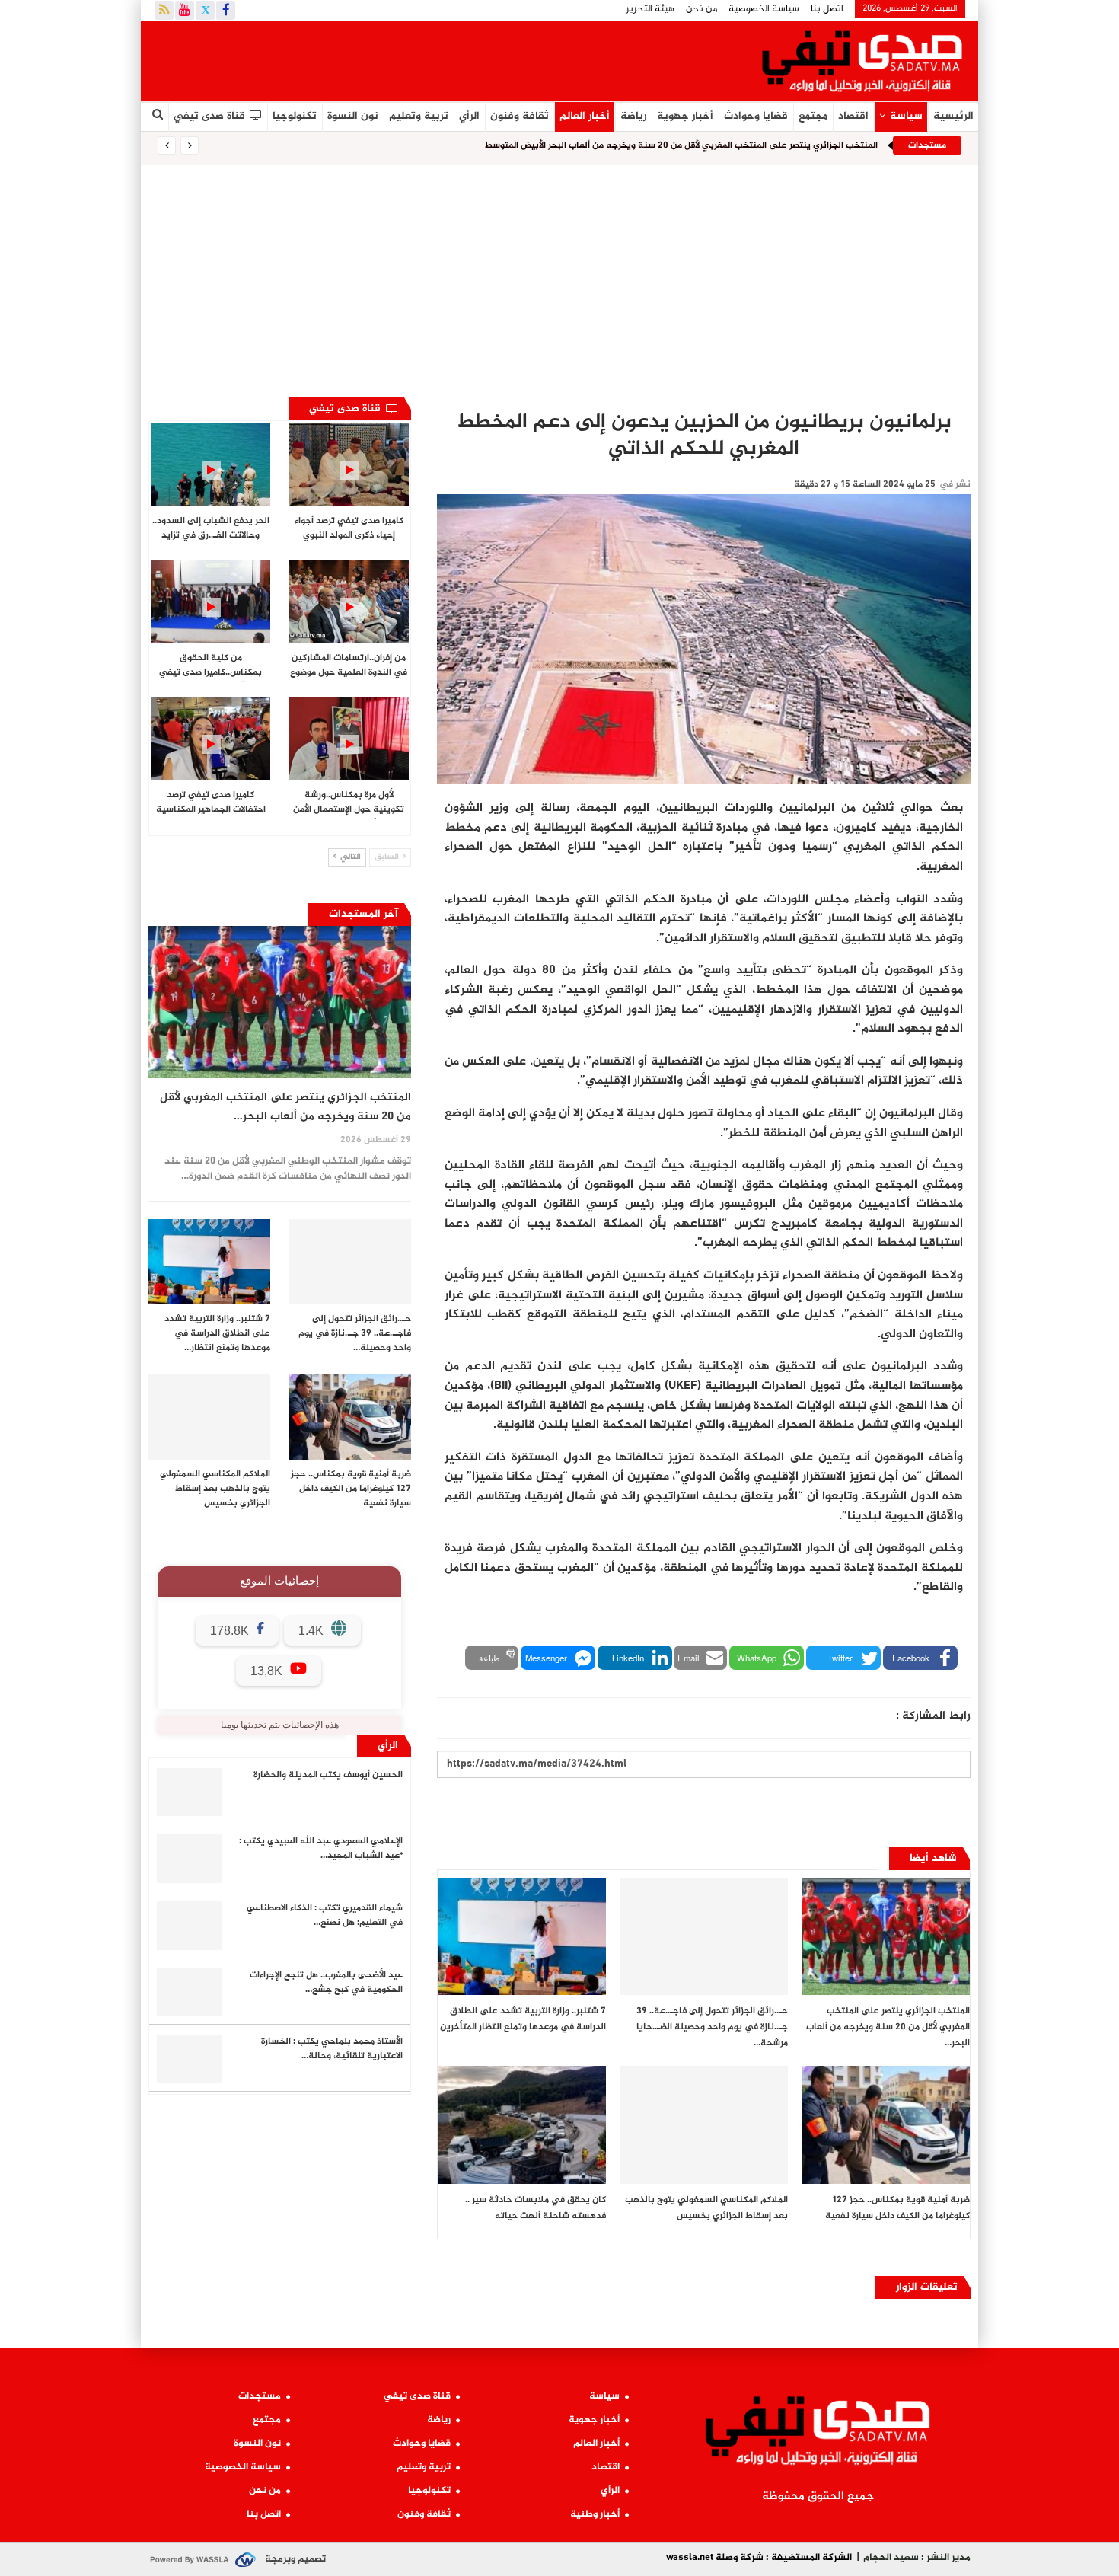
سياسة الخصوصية (764, 9)
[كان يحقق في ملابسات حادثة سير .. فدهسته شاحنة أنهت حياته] (522, 2125)
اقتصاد (853, 116)
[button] (920, 1658)
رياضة (633, 116)
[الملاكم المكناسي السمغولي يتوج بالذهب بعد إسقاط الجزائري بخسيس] (704, 2125)
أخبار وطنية (595, 2514)
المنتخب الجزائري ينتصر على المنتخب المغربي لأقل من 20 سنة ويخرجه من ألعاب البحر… (285, 1107)
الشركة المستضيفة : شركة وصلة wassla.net (759, 2558)
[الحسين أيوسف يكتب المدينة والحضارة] (190, 1792)
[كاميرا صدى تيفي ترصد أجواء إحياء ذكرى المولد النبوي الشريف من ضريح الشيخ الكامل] (348, 464)
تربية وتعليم (419, 116)
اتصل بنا (827, 9)
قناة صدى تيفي (209, 116)
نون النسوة (353, 116)
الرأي (469, 116)
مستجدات (260, 2396)
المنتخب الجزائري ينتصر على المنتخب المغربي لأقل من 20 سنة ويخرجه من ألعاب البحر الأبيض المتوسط (681, 145)
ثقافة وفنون (520, 116)
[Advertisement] (559, 279)
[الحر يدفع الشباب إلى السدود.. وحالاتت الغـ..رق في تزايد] (210, 464)
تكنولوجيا (295, 116)
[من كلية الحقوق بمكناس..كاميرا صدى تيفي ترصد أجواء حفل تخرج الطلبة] (210, 602)
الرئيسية (953, 116)
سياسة (906, 116)
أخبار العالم (585, 116)
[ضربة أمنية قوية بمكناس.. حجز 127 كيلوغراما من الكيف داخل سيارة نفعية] (886, 2125)
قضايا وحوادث (756, 116)
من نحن (701, 9)
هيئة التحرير (650, 9)
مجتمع (813, 116)
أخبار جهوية (685, 116)
